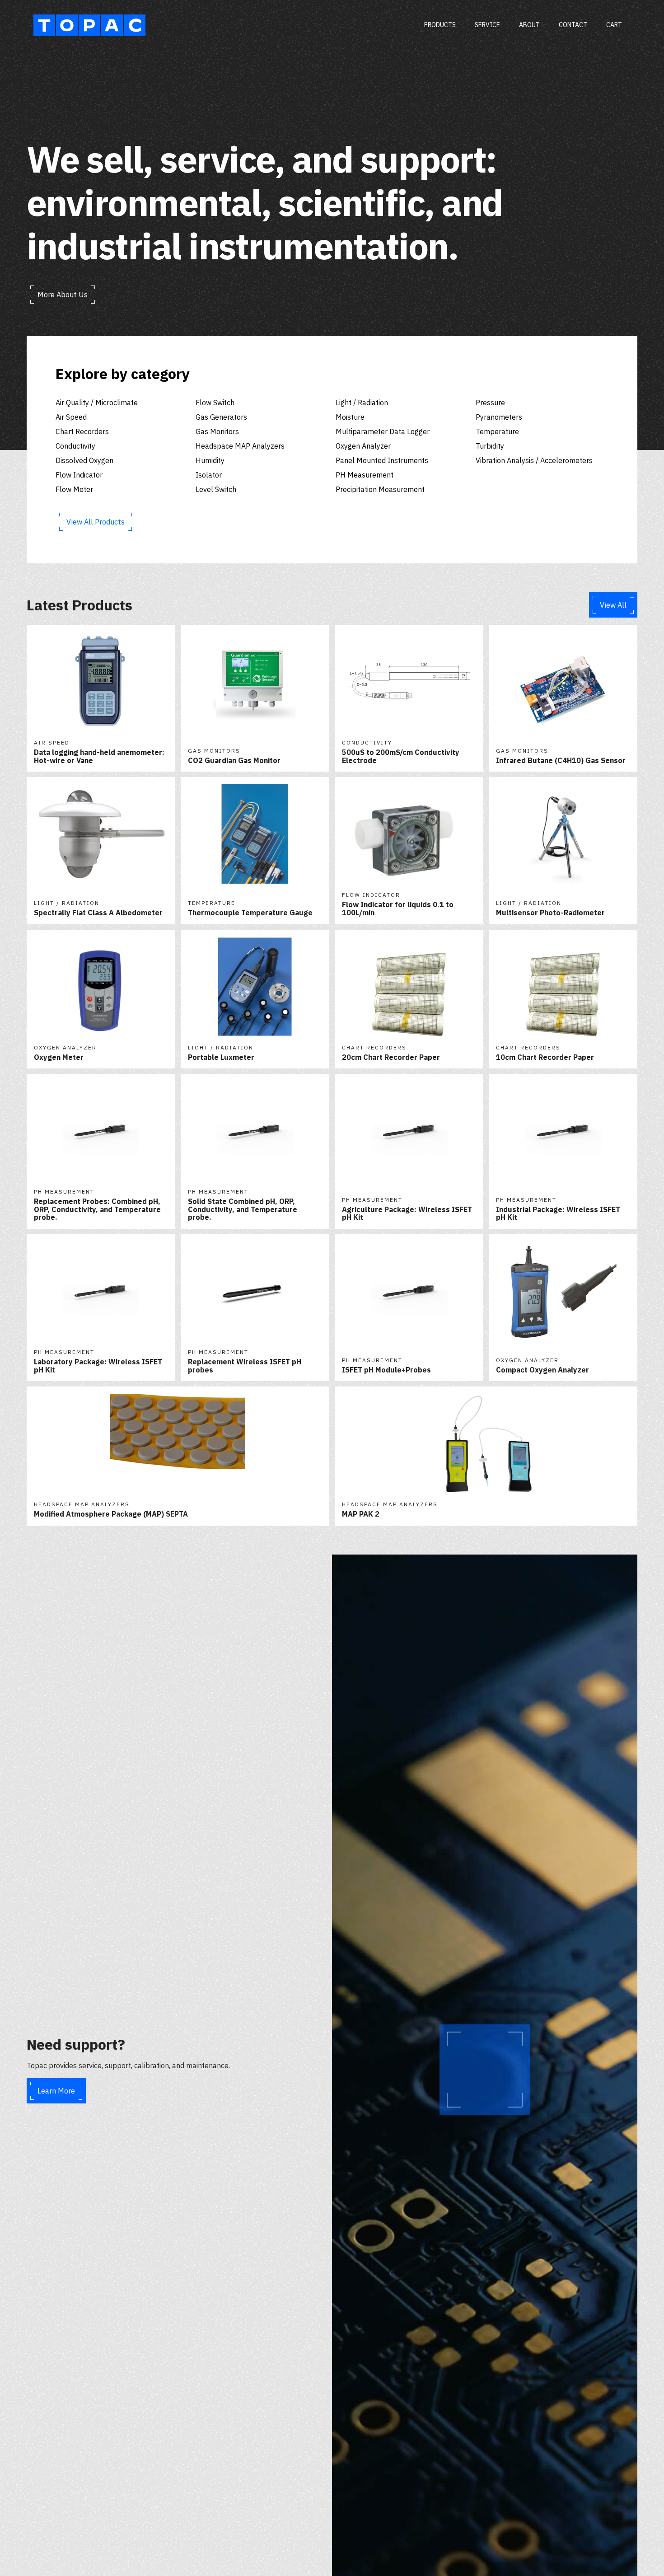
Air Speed (71, 417)
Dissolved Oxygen (84, 460)
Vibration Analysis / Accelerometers (534, 460)
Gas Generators (221, 417)
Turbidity (490, 446)
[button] (614, 25)
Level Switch (216, 489)
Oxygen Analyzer (363, 446)
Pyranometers (499, 417)
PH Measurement (365, 475)
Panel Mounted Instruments (382, 460)
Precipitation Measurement (380, 489)
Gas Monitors (217, 431)
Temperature (497, 431)
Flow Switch (215, 403)
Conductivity (75, 446)
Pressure (490, 403)
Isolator (209, 475)
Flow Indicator (79, 475)
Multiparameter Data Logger (383, 431)
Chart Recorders (82, 431)
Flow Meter (74, 489)
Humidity (210, 460)
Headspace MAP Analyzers (240, 446)
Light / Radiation (362, 403)
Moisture (350, 417)
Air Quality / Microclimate (97, 403)
